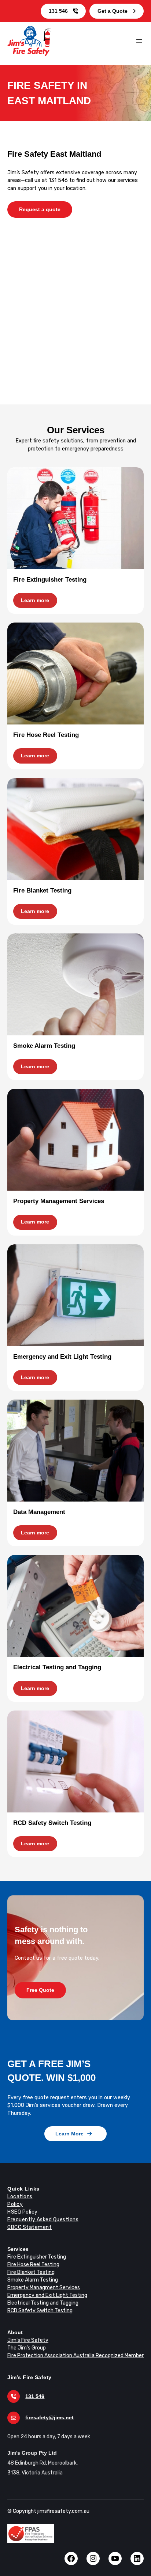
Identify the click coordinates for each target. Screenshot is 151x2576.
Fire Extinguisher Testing (37, 2257)
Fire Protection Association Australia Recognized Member (75, 2356)
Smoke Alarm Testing (33, 2280)
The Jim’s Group (27, 2348)
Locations (20, 2197)
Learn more (35, 600)
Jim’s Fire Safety (28, 2340)
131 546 (58, 11)
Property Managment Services (44, 2288)
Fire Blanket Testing (31, 2272)
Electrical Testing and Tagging (43, 2303)
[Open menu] (139, 41)
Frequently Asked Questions (43, 2220)
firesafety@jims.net (49, 2417)
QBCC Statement (30, 2227)
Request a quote (40, 209)
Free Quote (40, 1990)
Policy (15, 2204)
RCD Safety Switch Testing (40, 2311)
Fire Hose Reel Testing (33, 2265)
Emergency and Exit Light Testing (47, 2295)
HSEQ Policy (23, 2212)
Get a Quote (113, 11)
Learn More (69, 2134)
